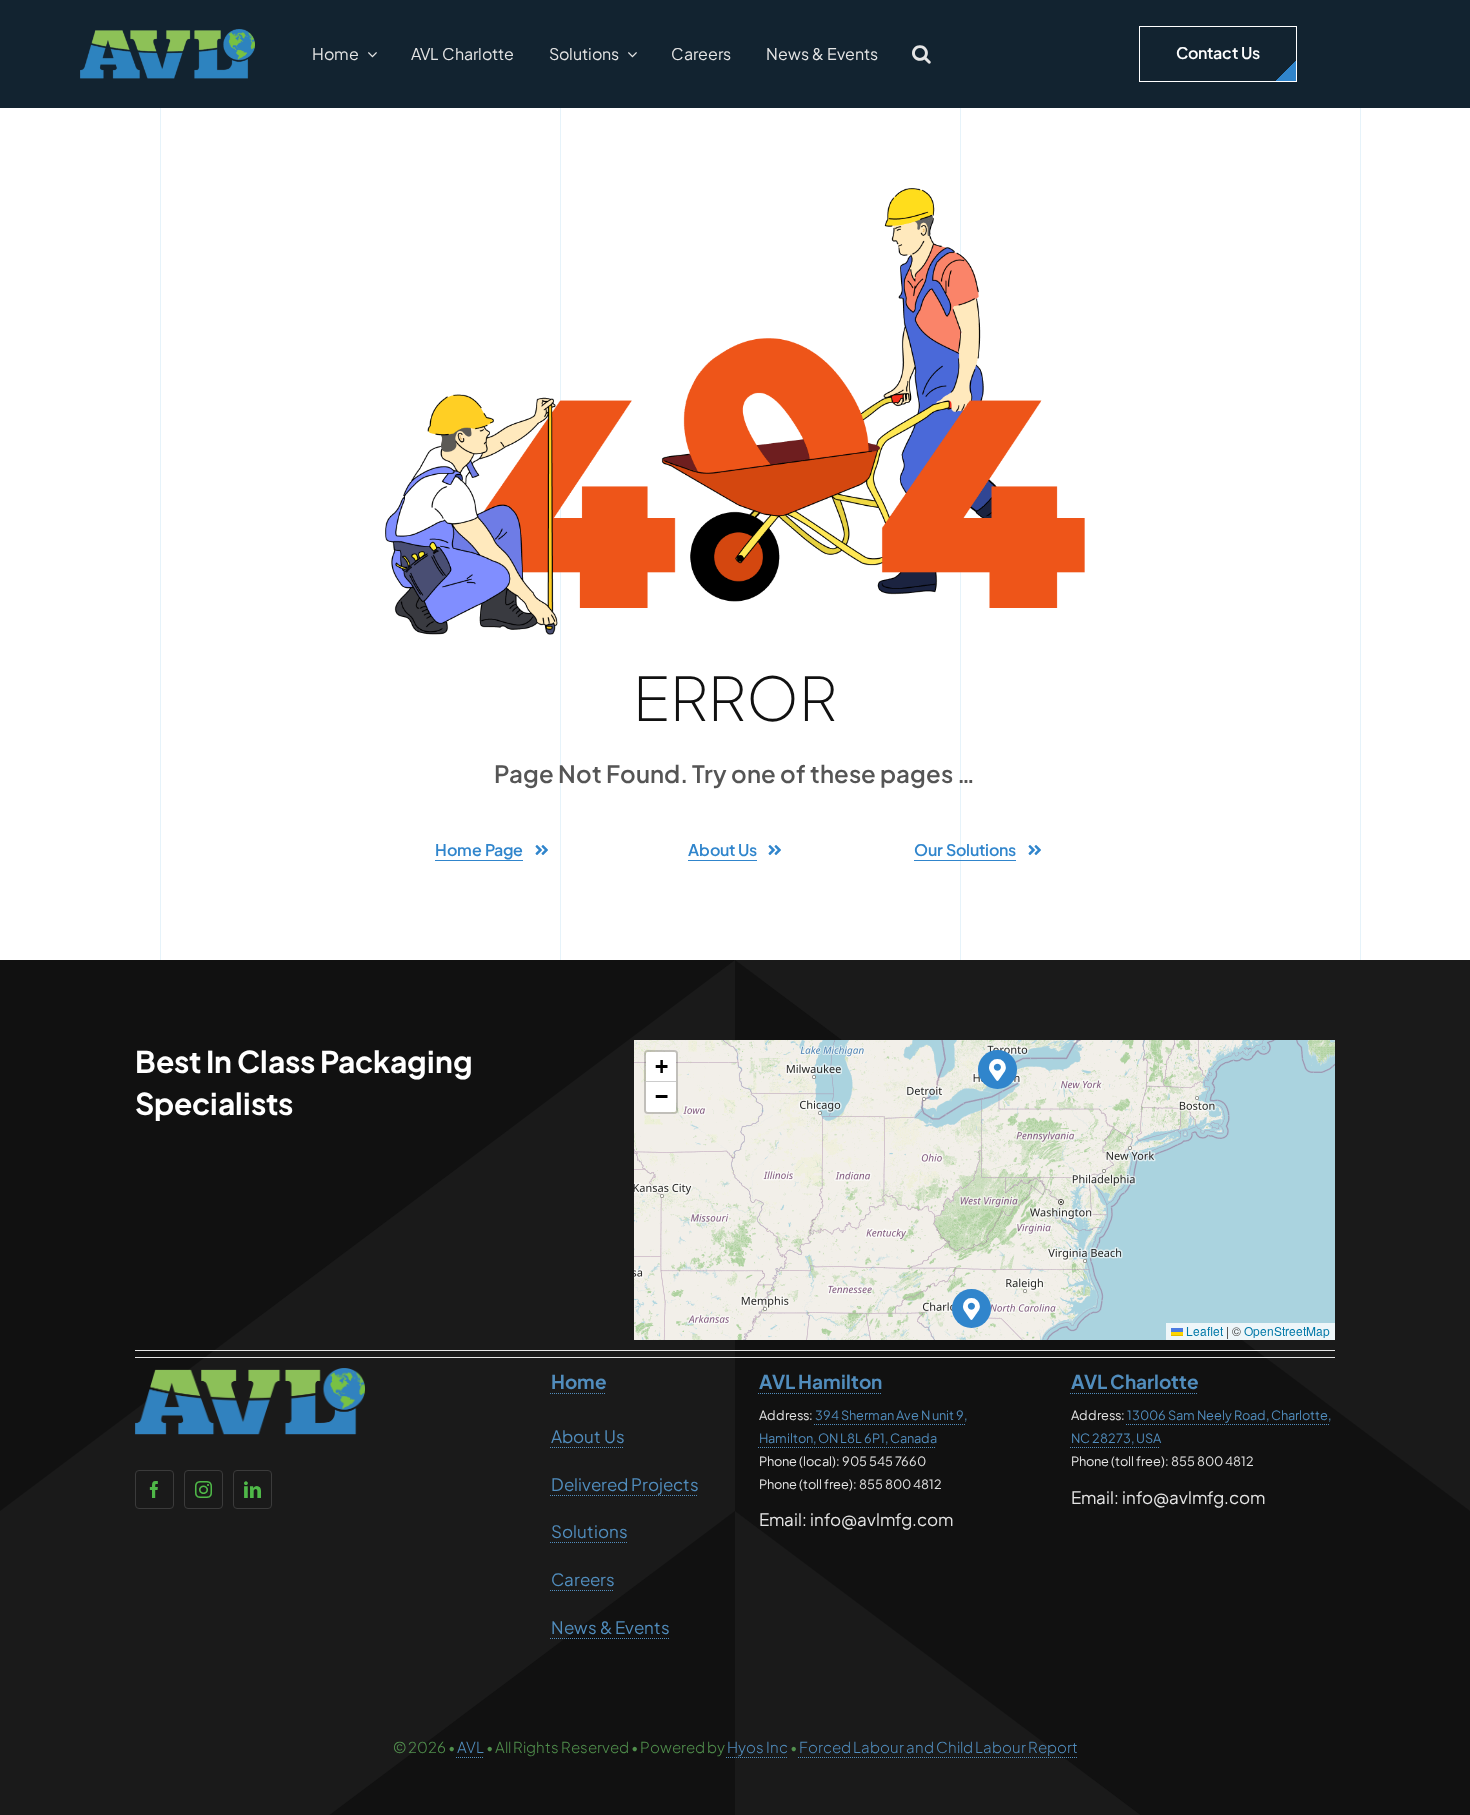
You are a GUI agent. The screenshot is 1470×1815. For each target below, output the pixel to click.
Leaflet (1203, 1330)
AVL (470, 1746)
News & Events (610, 1627)
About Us (588, 1436)
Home (579, 1381)
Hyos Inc (757, 1746)
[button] (921, 54)
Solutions (589, 1531)
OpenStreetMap (1287, 1330)
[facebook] (154, 1489)
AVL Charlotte (1135, 1381)
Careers (583, 1579)
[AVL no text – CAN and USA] (167, 37)
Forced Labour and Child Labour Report (938, 1746)
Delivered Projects (625, 1484)
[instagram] (203, 1489)
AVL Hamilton (820, 1381)
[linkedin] (252, 1489)
